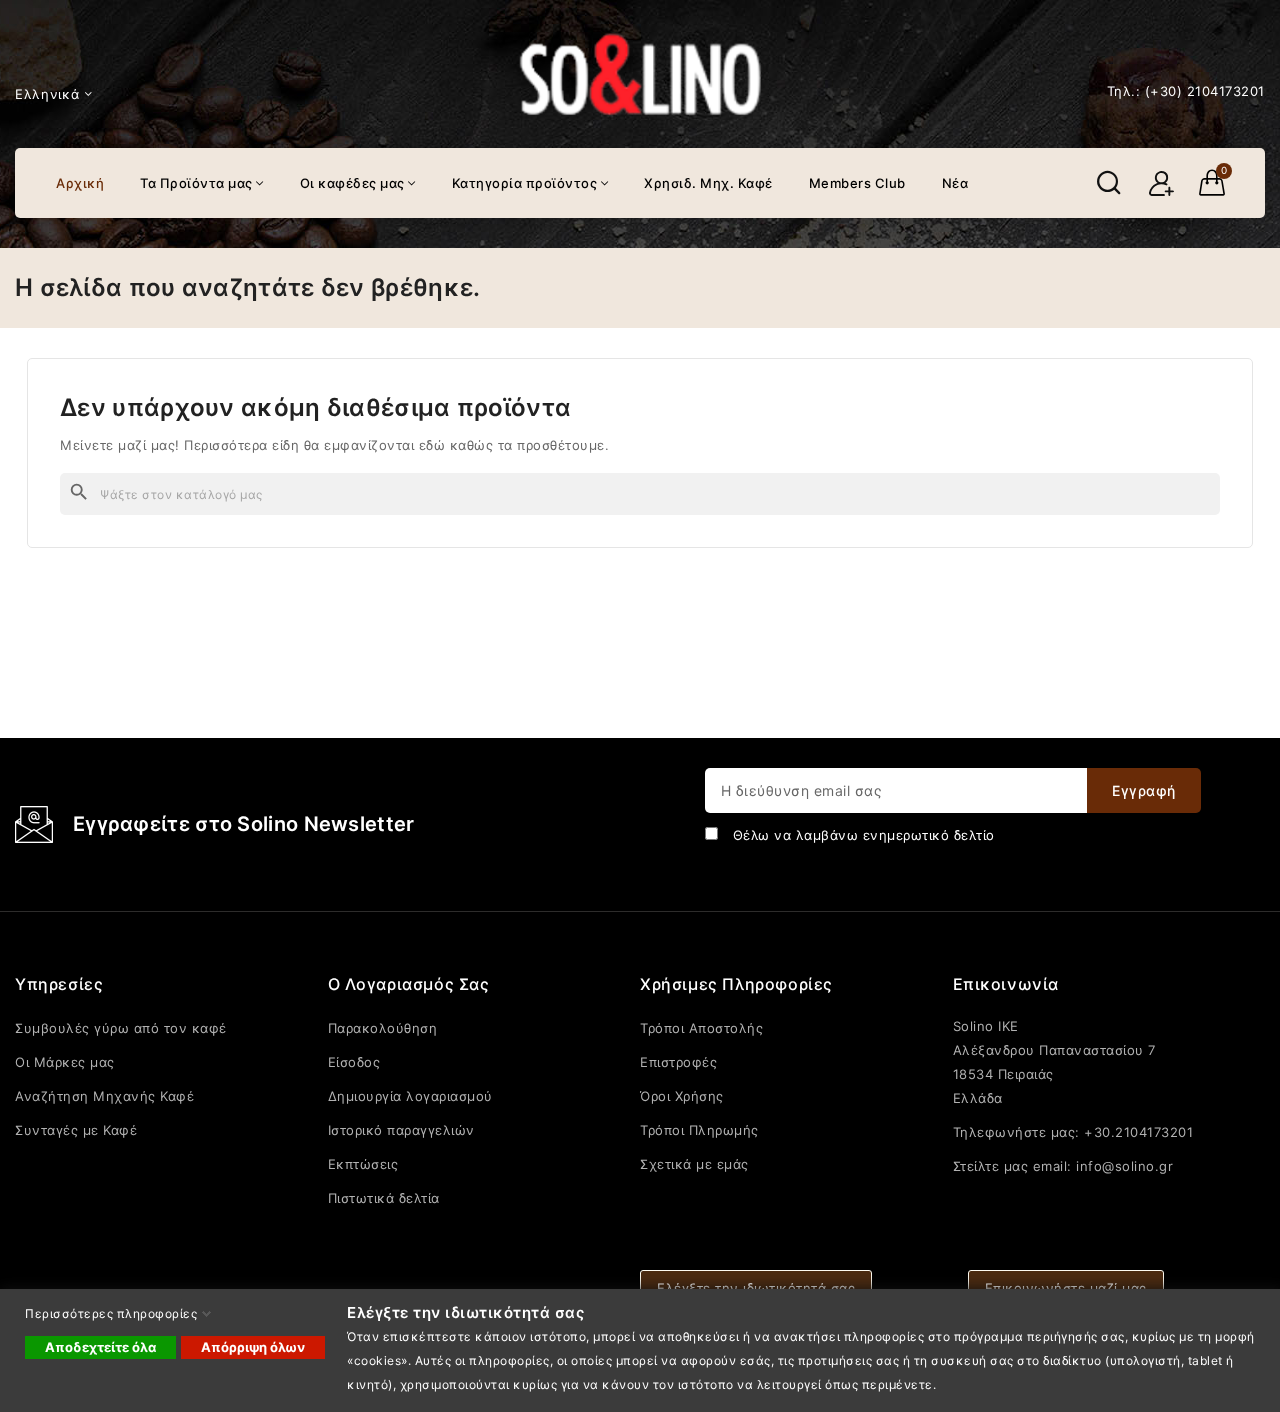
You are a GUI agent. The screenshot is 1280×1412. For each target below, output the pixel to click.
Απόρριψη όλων (253, 1347)
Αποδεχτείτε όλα (100, 1347)
